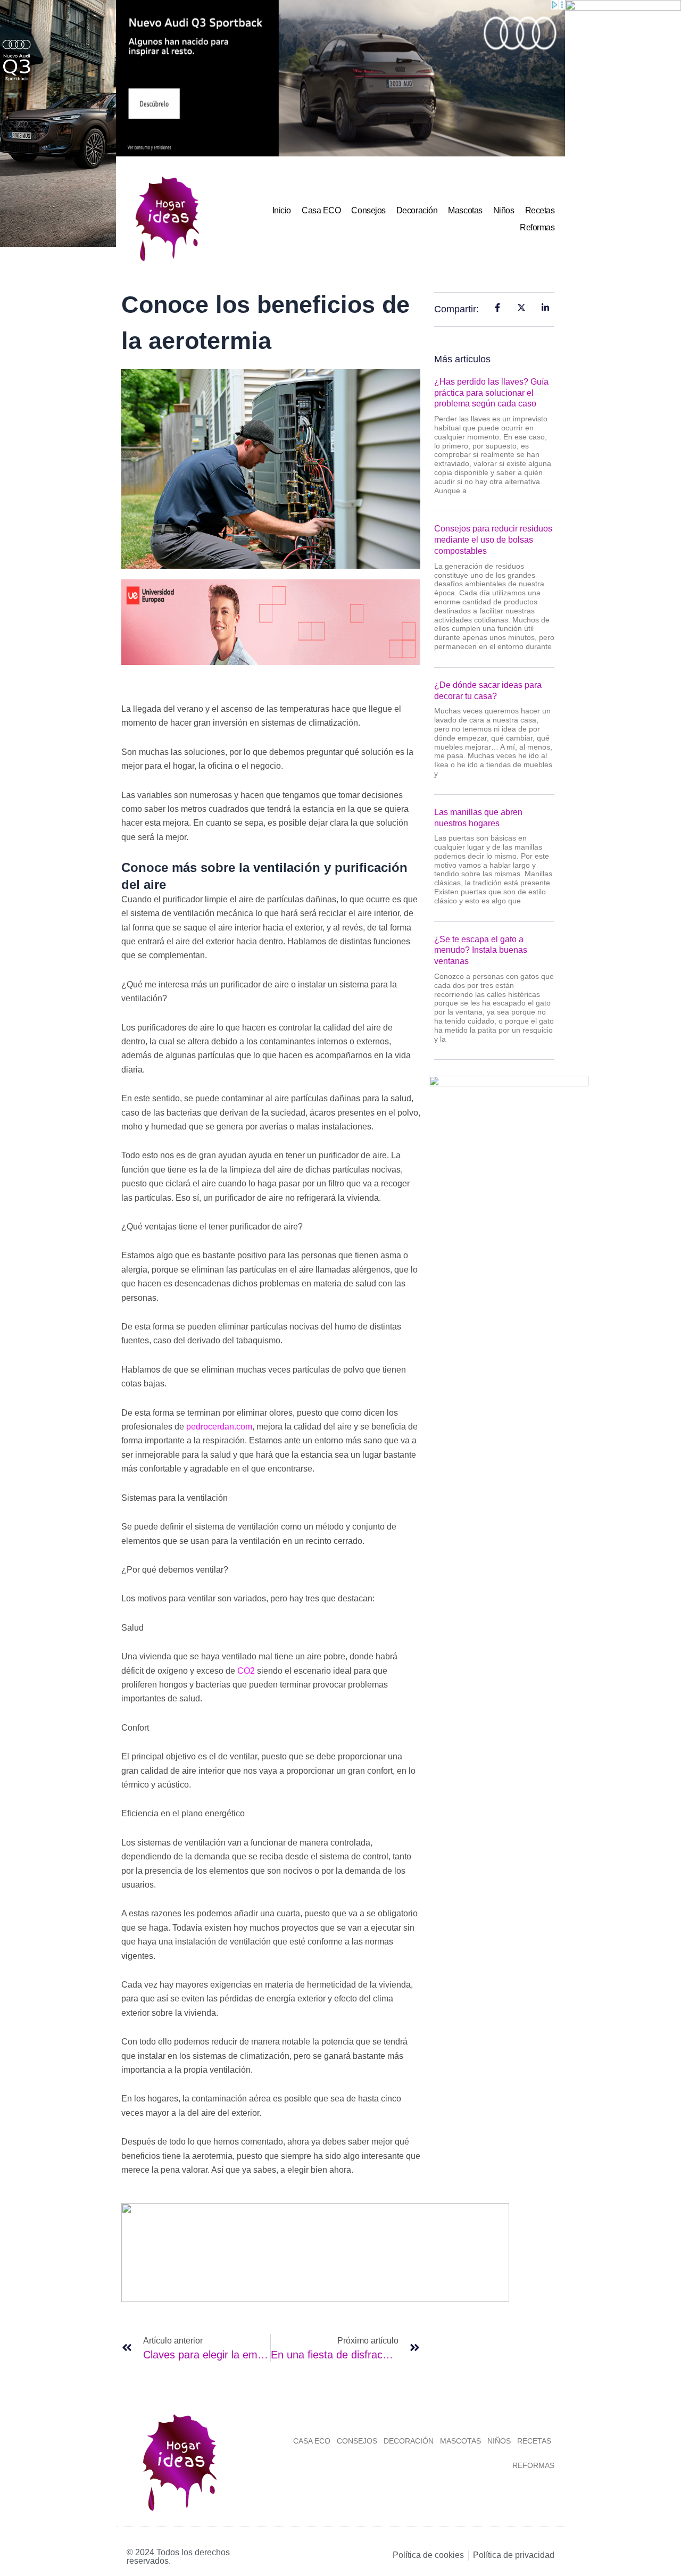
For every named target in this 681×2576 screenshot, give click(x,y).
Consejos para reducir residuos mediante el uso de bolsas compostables (493, 540)
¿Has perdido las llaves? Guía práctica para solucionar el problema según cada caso (491, 393)
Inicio (282, 210)
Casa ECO (321, 210)
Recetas (540, 210)
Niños (504, 210)
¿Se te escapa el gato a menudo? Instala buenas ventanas (481, 950)
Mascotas (465, 210)
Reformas (537, 227)
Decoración (417, 210)
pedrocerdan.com (219, 1427)
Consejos (368, 210)
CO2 (245, 1671)
